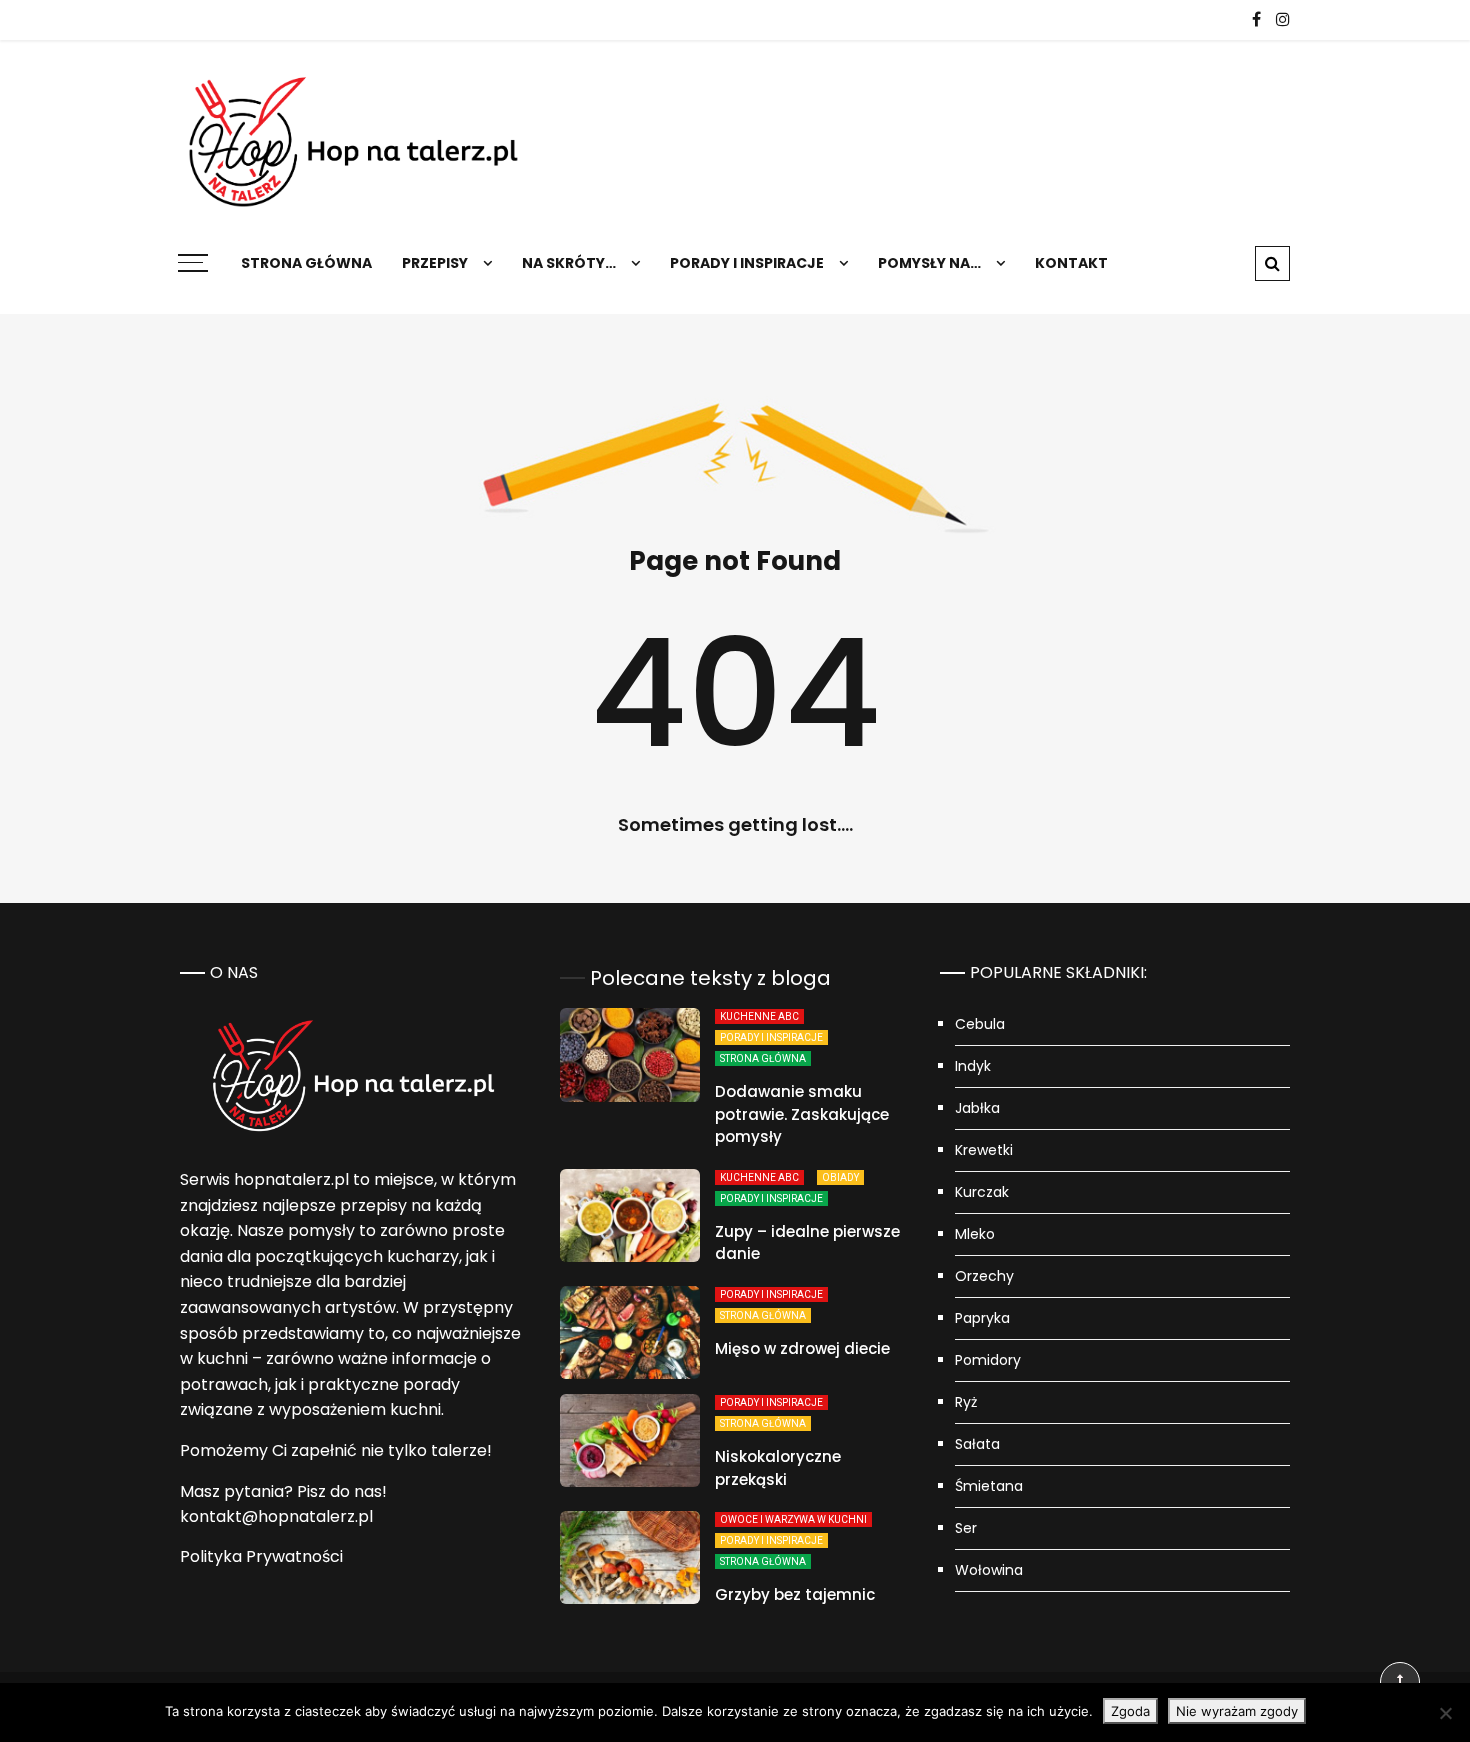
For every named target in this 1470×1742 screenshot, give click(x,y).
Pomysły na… (929, 263)
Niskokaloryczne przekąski (778, 1468)
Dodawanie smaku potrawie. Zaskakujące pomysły (802, 1114)
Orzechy (984, 1276)
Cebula (980, 1024)
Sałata (977, 1444)
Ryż (966, 1402)
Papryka (982, 1318)
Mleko (975, 1234)
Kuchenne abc (759, 1016)
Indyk (973, 1066)
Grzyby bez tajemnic (795, 1594)
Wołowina (989, 1570)
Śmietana (989, 1486)
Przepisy (435, 263)
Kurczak (982, 1192)
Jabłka (977, 1108)
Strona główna (306, 263)
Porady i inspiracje (747, 263)
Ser (966, 1528)
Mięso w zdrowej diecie (802, 1348)
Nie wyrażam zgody (1237, 1711)
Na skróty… (569, 263)
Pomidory (988, 1360)
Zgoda (1130, 1711)
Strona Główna (763, 1058)
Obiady (840, 1177)
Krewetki (984, 1150)
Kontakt (1071, 263)
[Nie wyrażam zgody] (1445, 1713)
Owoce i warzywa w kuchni (793, 1519)
